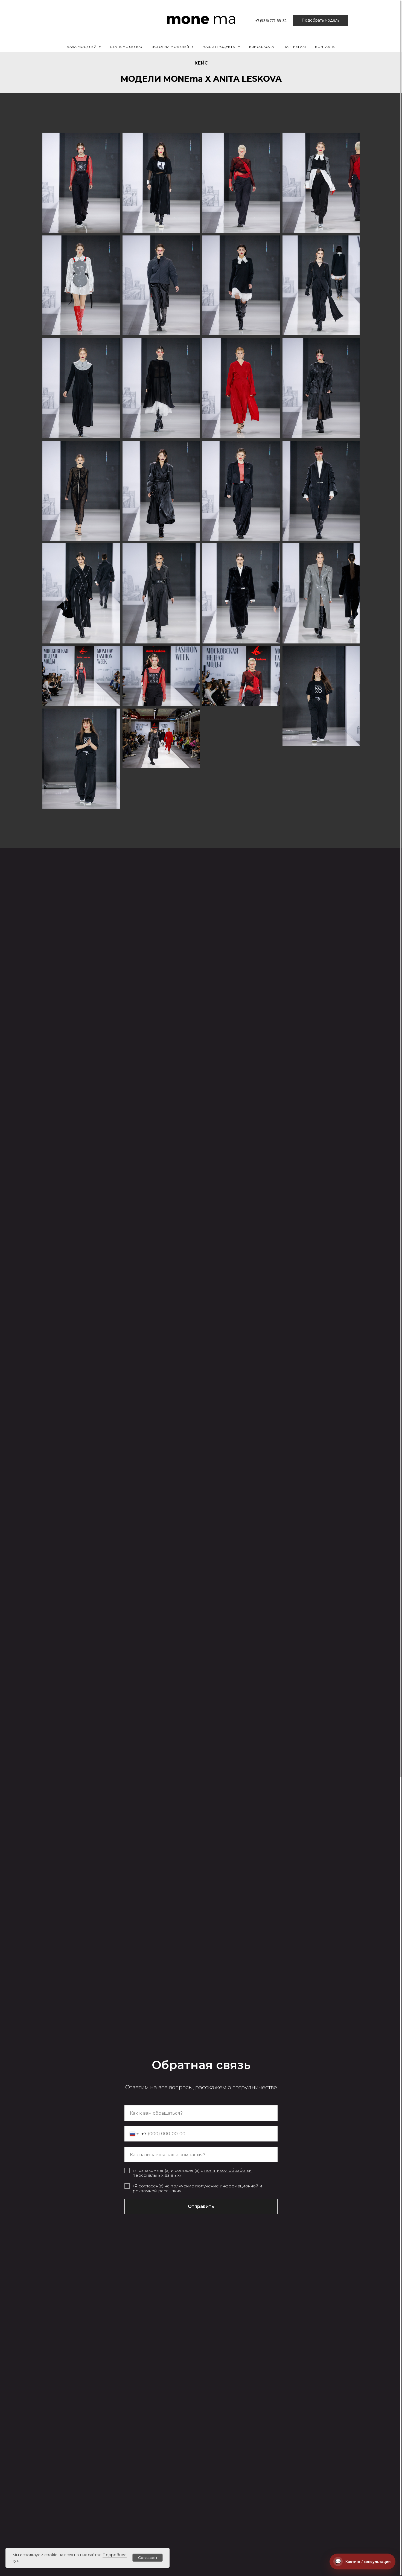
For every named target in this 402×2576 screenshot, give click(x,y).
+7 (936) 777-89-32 (271, 21)
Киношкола (262, 47)
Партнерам (295, 47)
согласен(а (187, 2170)
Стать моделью (126, 47)
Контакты (325, 47)
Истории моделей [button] (171, 47)
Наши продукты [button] (220, 47)
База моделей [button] (82, 47)
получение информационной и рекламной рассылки (197, 2188)
